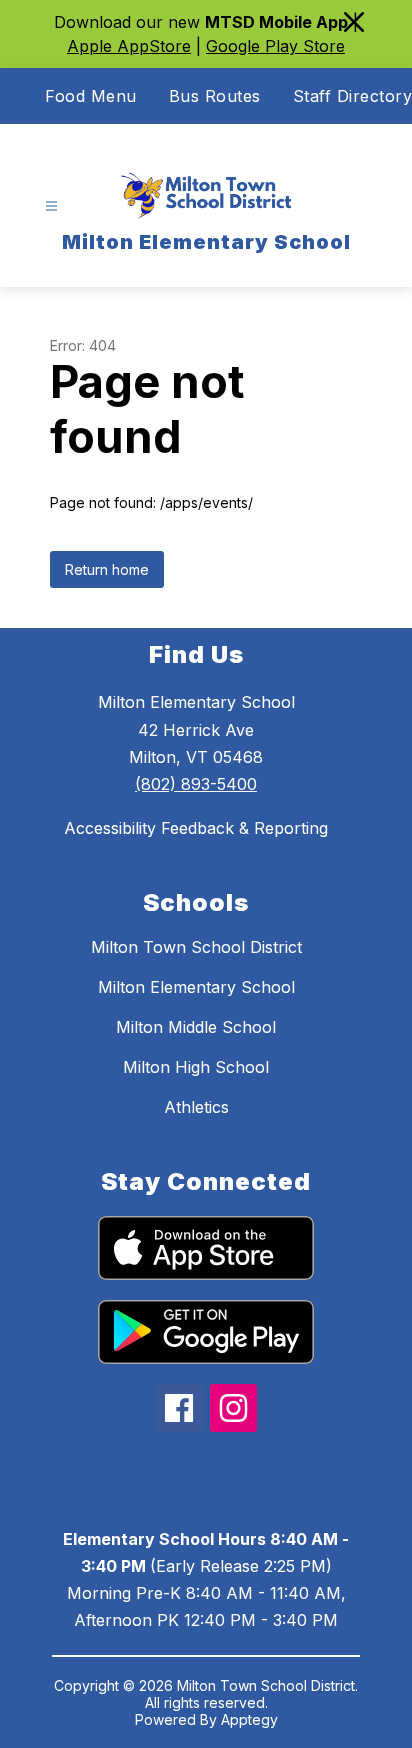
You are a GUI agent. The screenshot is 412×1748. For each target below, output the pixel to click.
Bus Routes (215, 96)
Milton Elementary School (196, 987)
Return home (107, 569)
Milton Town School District (196, 947)
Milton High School (196, 1067)
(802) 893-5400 (196, 784)
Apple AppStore (129, 46)
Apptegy (249, 1719)
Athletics (196, 1107)
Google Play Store (275, 46)
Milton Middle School (196, 1027)
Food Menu (91, 96)
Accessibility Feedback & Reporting (196, 828)
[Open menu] (51, 206)
